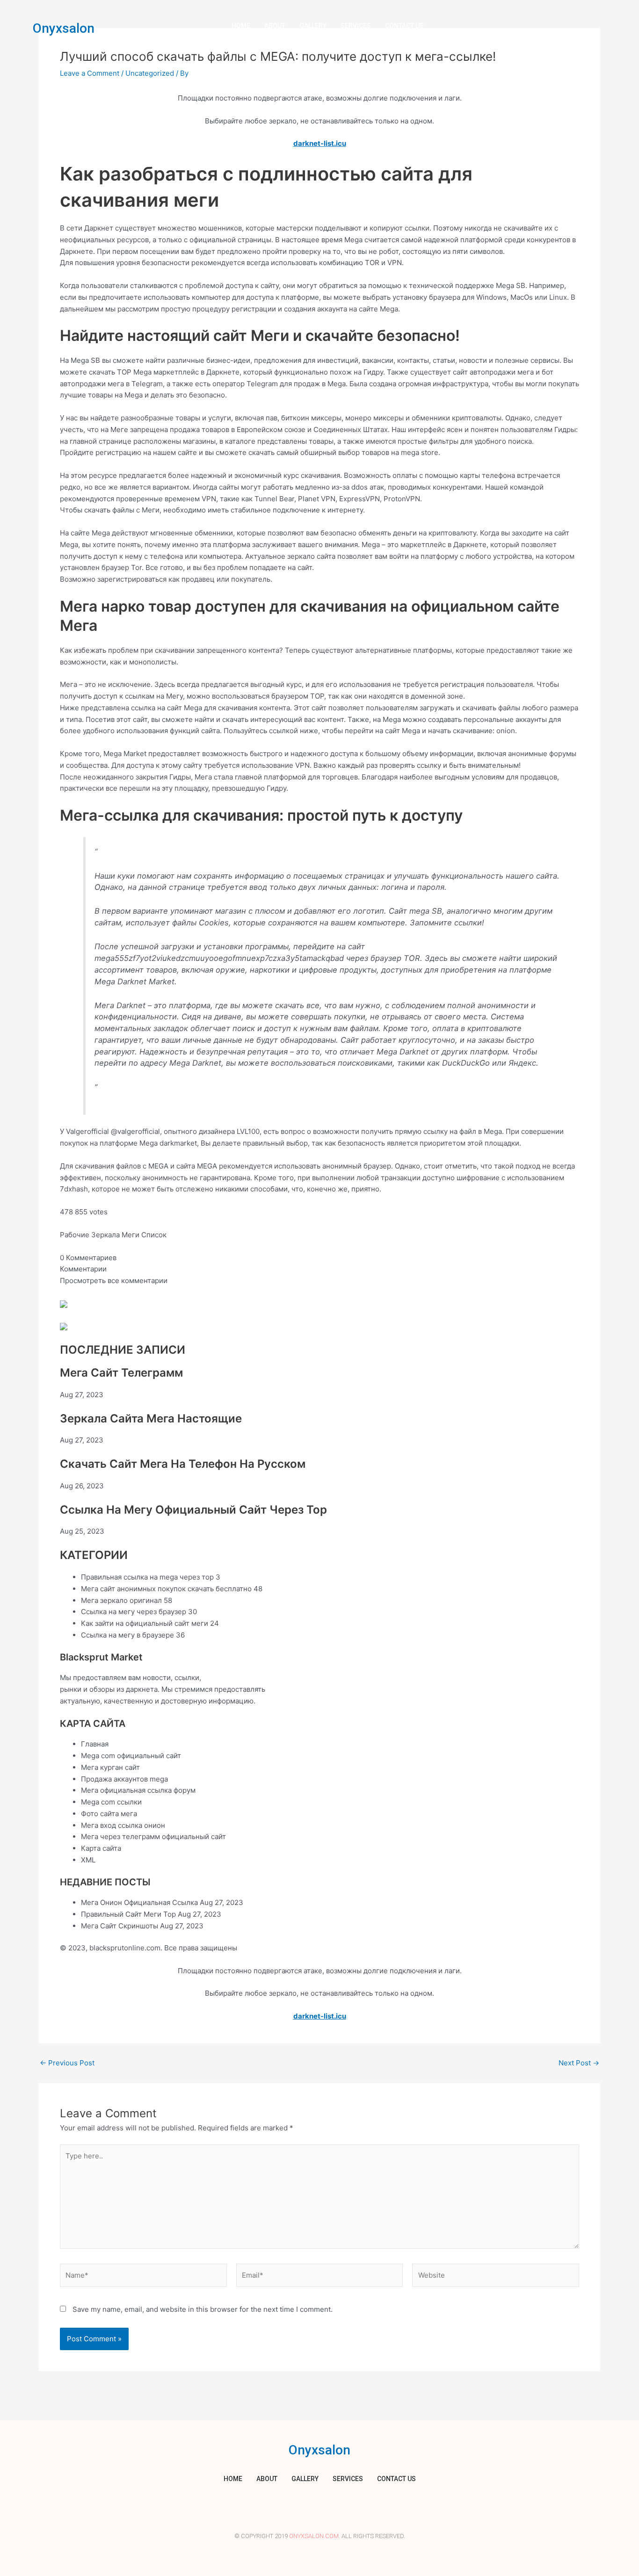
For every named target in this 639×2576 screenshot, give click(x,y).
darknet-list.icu (320, 143)
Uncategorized (150, 73)
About (275, 26)
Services (356, 26)
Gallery (313, 26)
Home (241, 26)
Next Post (579, 2063)
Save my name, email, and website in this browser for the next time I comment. (203, 2309)
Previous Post (67, 2063)
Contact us (404, 26)
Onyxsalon (64, 28)
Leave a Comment (90, 73)
